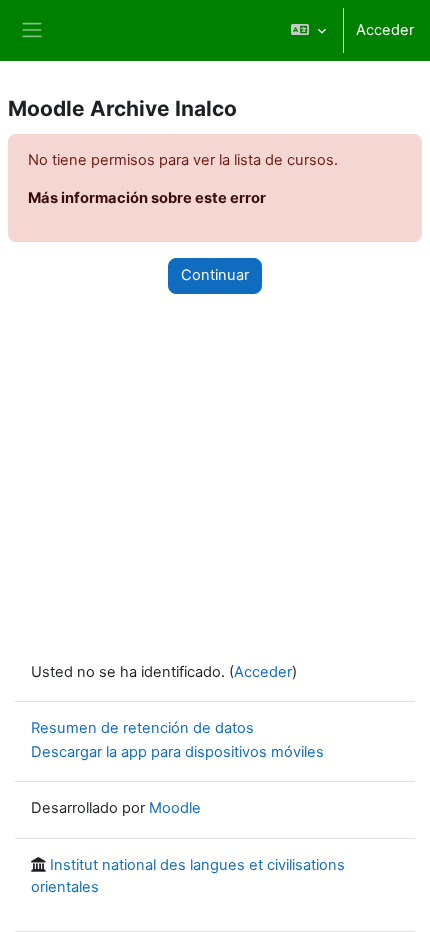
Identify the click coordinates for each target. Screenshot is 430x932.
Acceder (385, 30)
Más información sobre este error (147, 198)
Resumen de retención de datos (142, 728)
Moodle (175, 808)
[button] (308, 30)
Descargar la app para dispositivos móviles (177, 752)
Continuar (215, 275)
